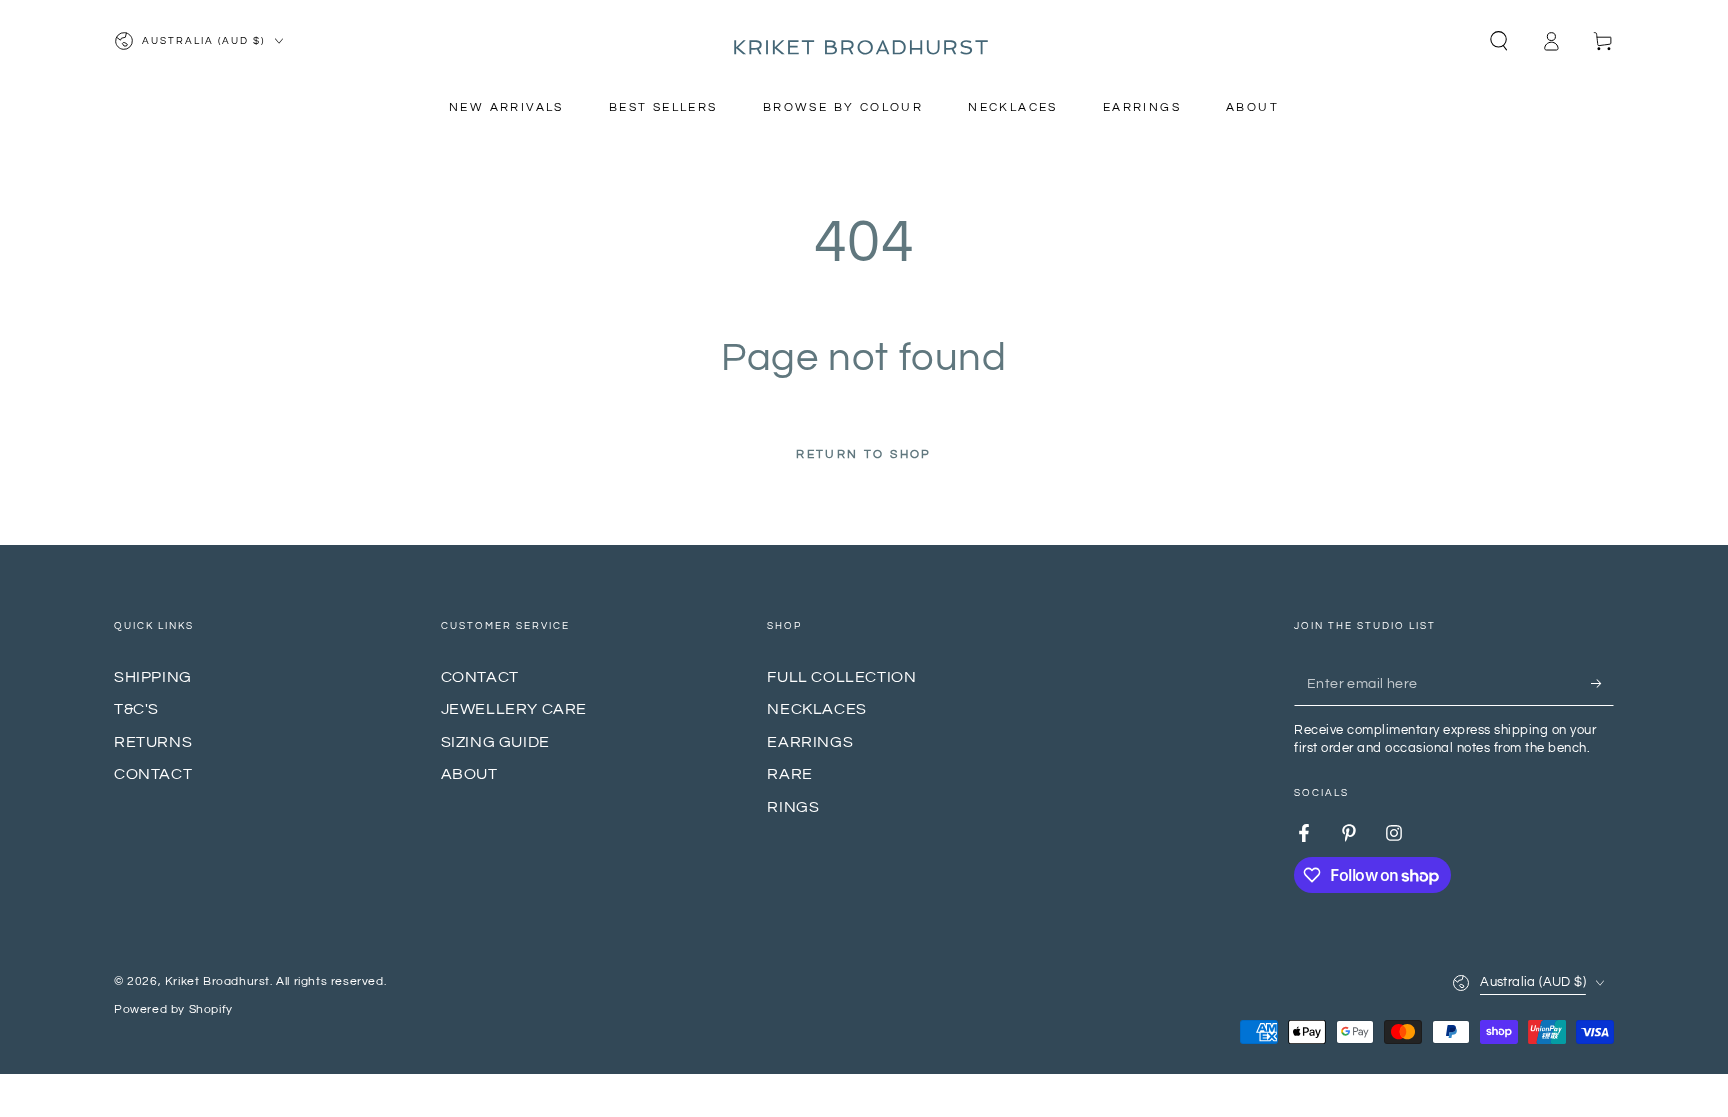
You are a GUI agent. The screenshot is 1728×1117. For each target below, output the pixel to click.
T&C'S (136, 709)
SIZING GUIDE (495, 742)
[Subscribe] (1602, 683)
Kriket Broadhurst (217, 981)
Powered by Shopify (173, 1009)
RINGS (793, 807)
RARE (789, 774)
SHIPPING (153, 677)
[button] (1499, 41)
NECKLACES (816, 709)
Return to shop (864, 454)
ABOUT (469, 774)
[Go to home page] (864, 41)
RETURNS (153, 742)
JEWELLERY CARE (514, 709)
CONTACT (153, 774)
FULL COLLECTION (841, 677)
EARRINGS (810, 742)
